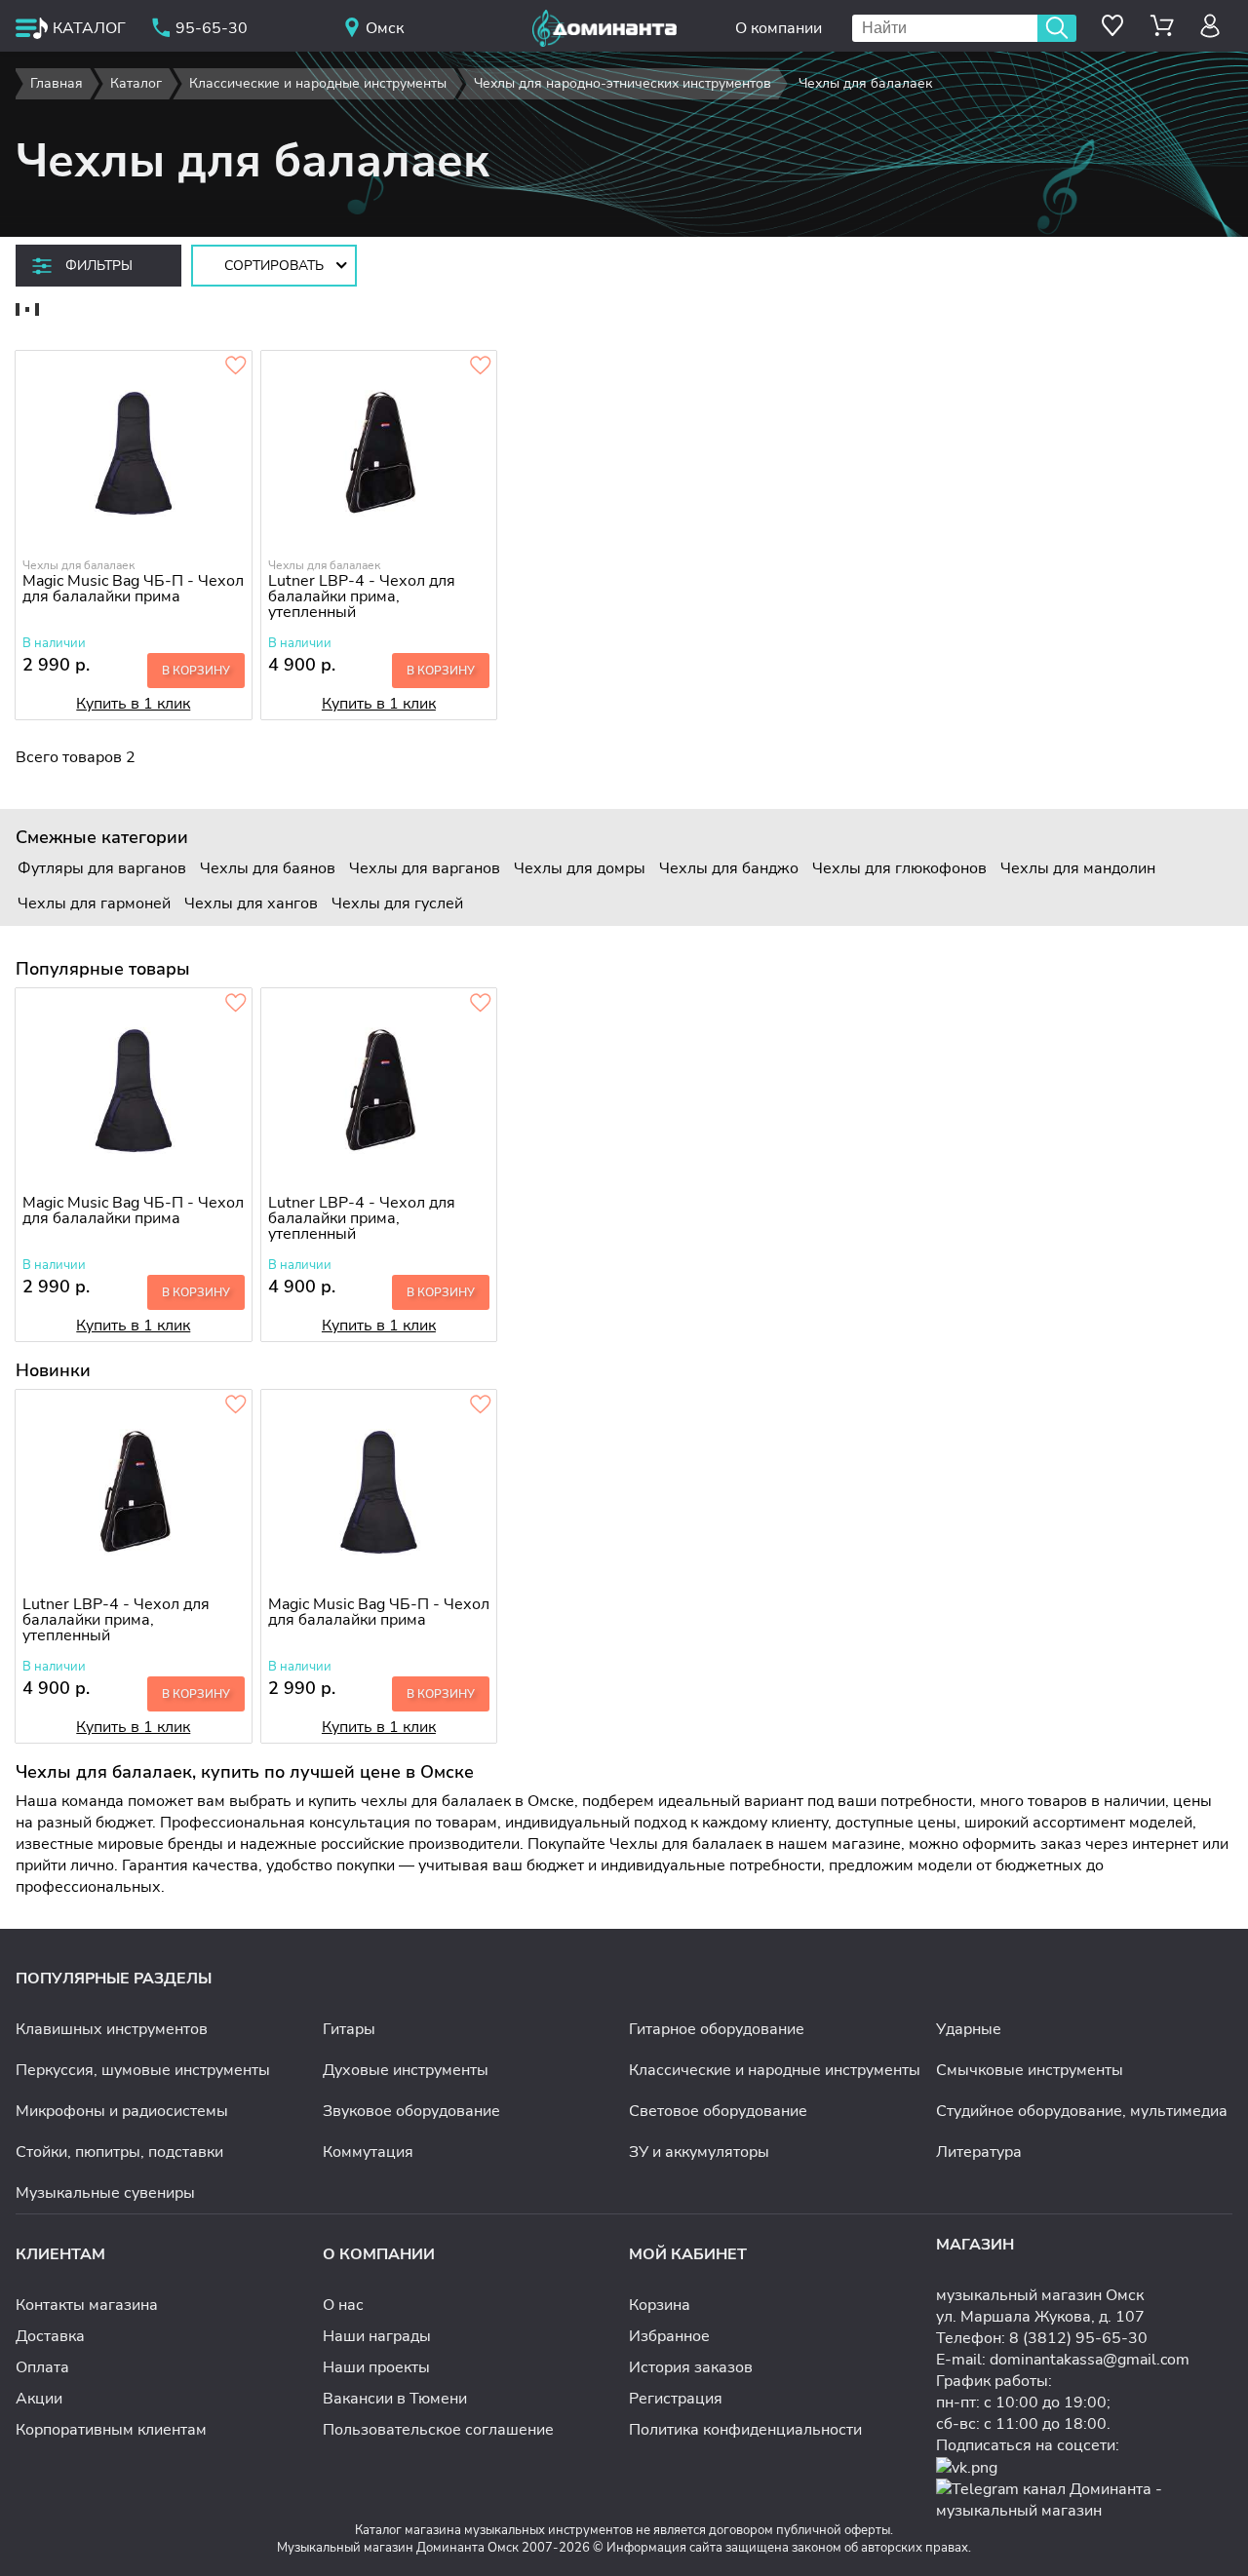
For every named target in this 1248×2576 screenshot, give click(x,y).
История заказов (691, 2367)
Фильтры (99, 266)
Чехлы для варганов (425, 868)
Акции (39, 2399)
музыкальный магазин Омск (1040, 2295)
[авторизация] (1210, 26)
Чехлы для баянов (268, 868)
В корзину (196, 671)
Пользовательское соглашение (438, 2430)
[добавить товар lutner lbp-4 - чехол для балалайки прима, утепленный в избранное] (481, 366)
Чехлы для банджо (729, 868)
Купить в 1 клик (133, 704)
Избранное (669, 2336)
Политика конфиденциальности (745, 2430)
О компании (779, 28)
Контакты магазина (87, 2305)
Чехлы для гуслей (397, 904)
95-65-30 (212, 28)
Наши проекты (376, 2367)
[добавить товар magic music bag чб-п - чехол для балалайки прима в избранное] (236, 366)
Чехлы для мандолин (1078, 868)
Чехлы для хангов (251, 904)
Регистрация (676, 2399)
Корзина (660, 2305)
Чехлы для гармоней (94, 904)
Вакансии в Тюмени (395, 2399)
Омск (385, 28)
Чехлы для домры (580, 868)
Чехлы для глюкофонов (899, 868)
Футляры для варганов (102, 868)
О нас (343, 2305)
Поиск (1057, 28)
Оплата (42, 2367)
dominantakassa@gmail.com (1090, 2360)
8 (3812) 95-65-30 (1078, 2338)
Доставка (50, 2336)
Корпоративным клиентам (111, 2430)
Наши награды (377, 2336)
